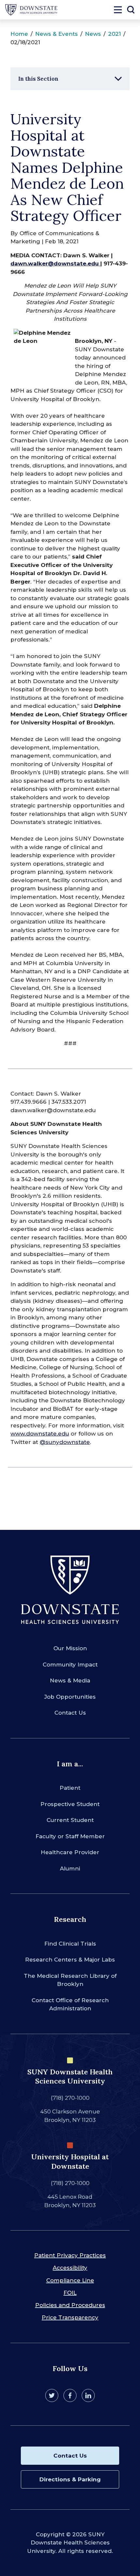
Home (19, 34)
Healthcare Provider (70, 1852)
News (93, 34)
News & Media (70, 1680)
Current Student (70, 1820)
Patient (70, 1788)
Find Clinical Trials (70, 1944)
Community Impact (70, 1665)
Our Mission (70, 1648)
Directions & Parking (70, 2479)
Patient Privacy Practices (70, 2255)
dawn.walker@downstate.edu (55, 263)
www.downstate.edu (40, 1434)
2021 (114, 34)
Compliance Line (70, 2280)
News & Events (56, 34)
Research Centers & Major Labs (70, 1960)
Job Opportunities (70, 1697)
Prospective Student (70, 1804)
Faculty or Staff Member (70, 1836)
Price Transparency (70, 2317)
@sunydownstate (65, 1442)
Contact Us (70, 1713)
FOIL (70, 2293)
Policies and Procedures (70, 2305)
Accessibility (70, 2268)
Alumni (70, 1868)
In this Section (38, 79)
